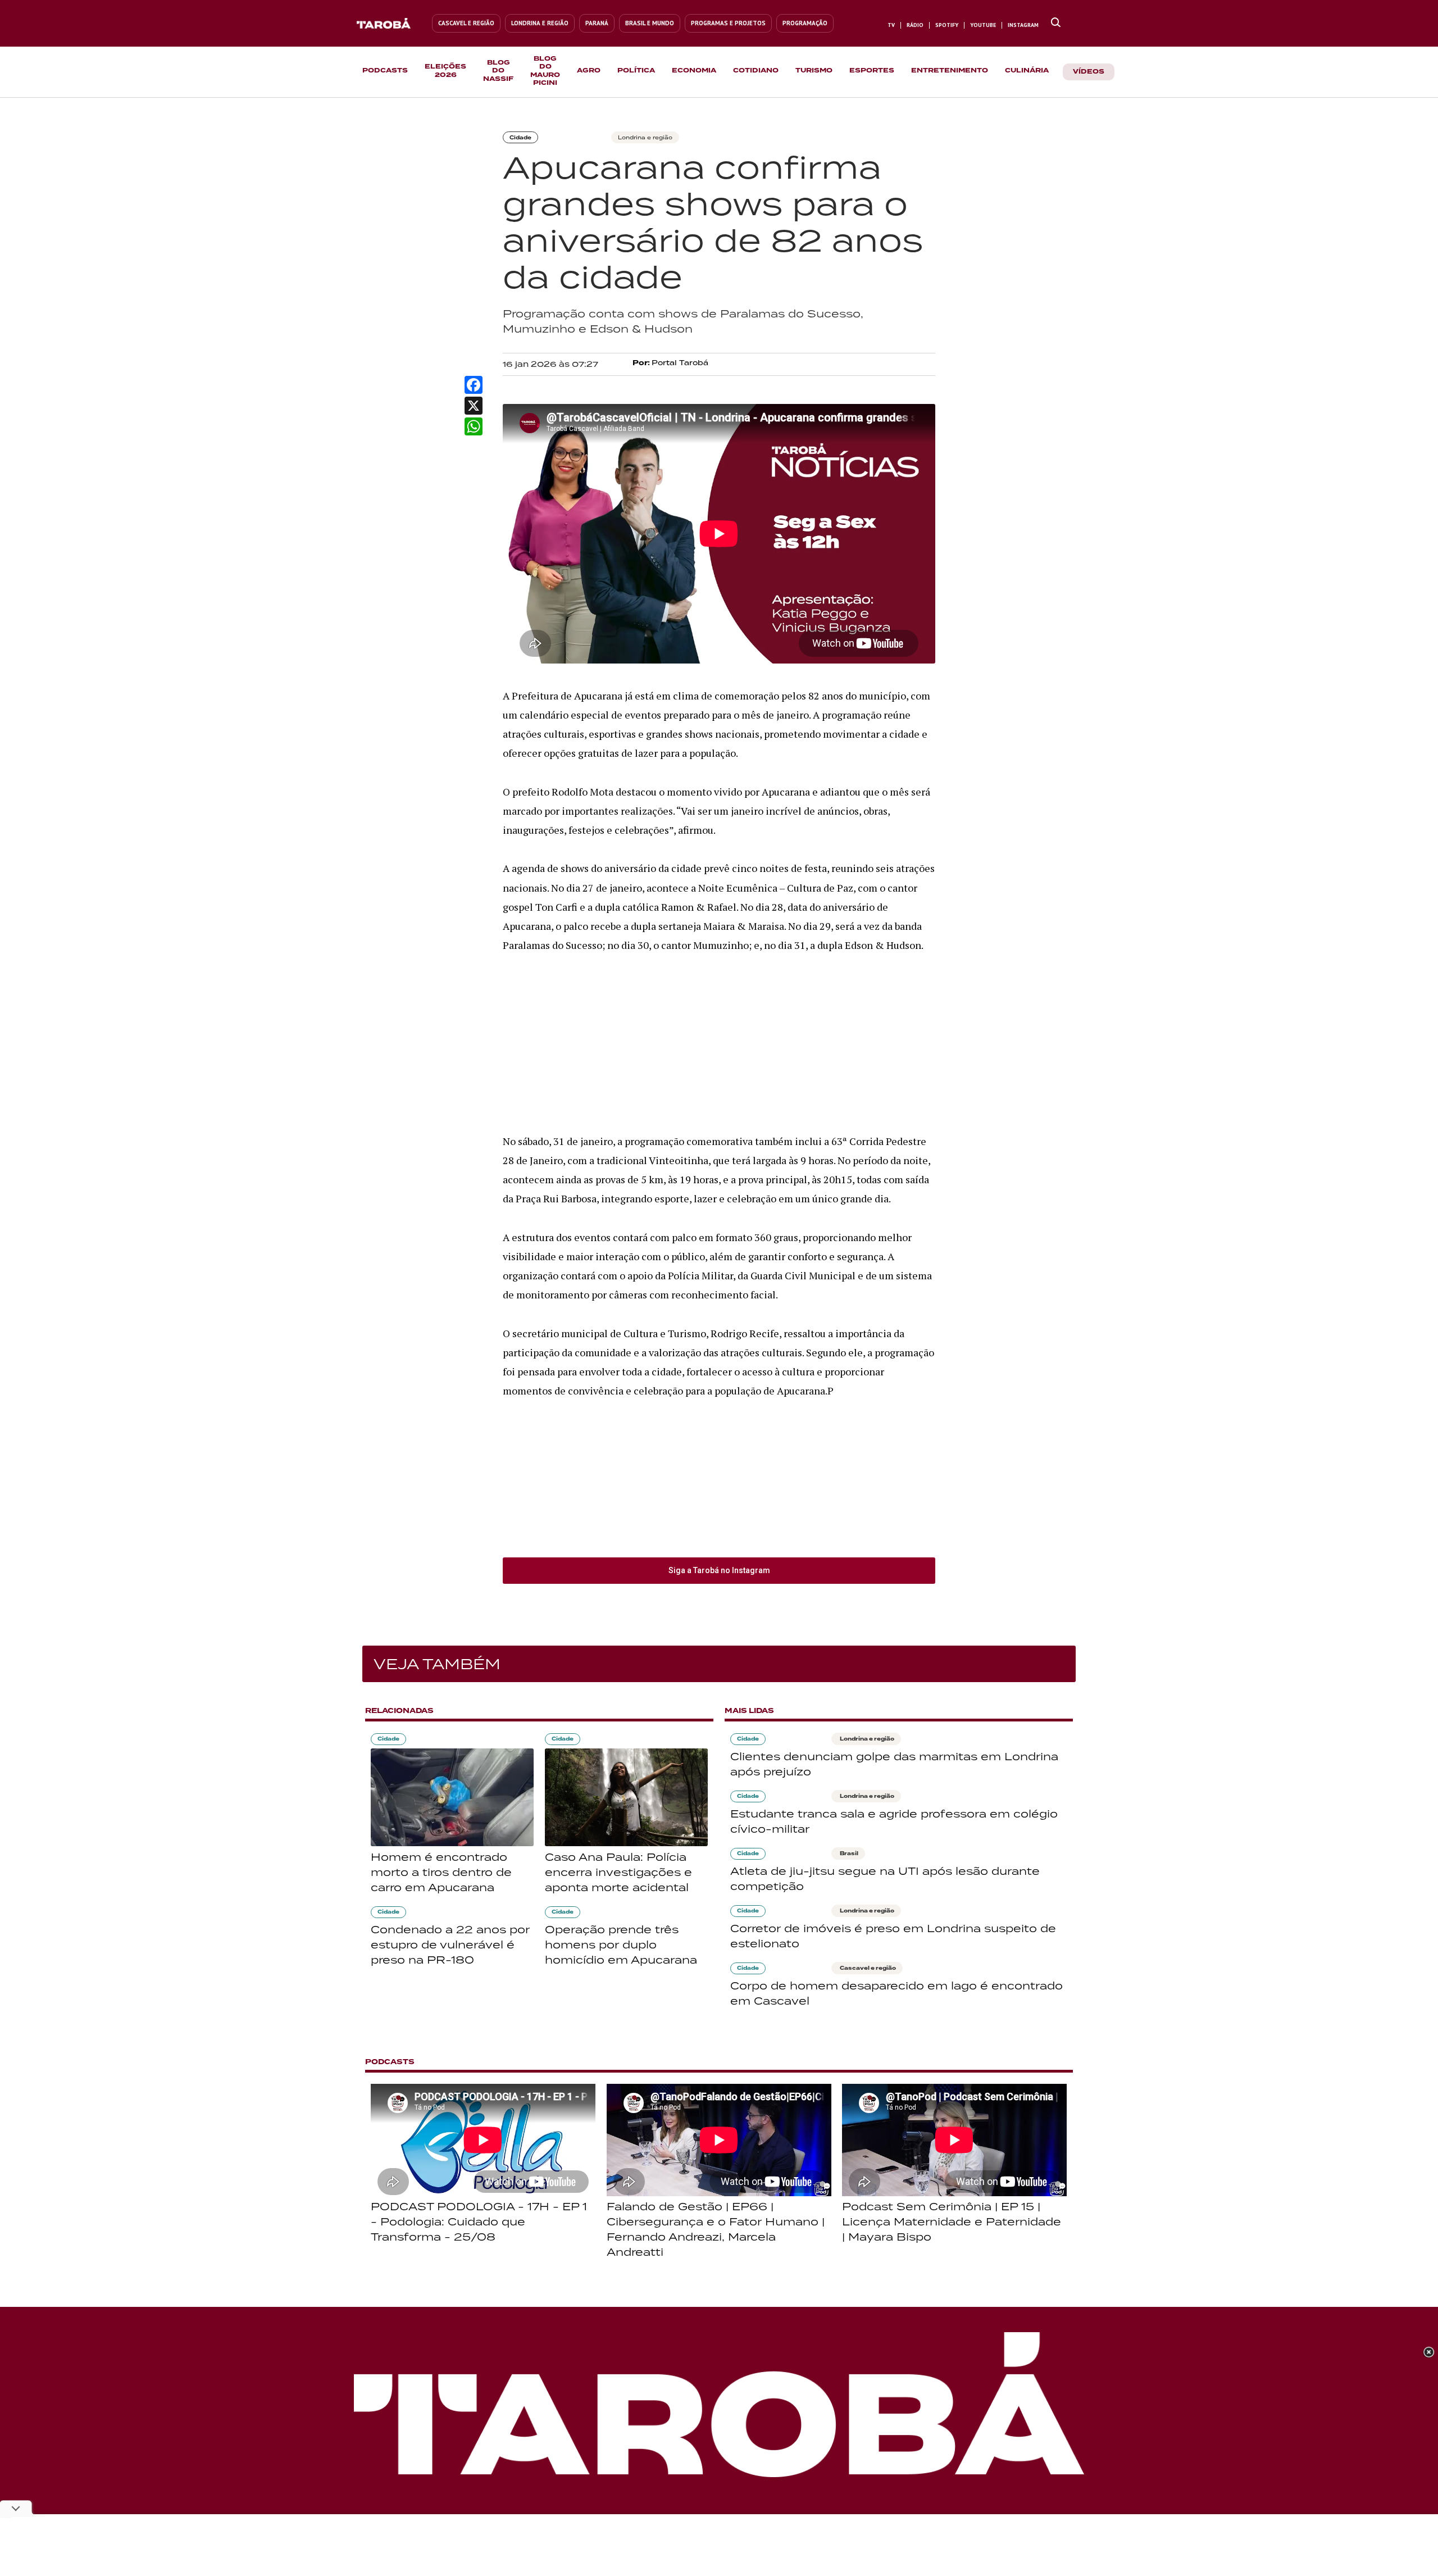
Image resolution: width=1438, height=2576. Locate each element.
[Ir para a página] (1056, 23)
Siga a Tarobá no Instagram (719, 1570)
